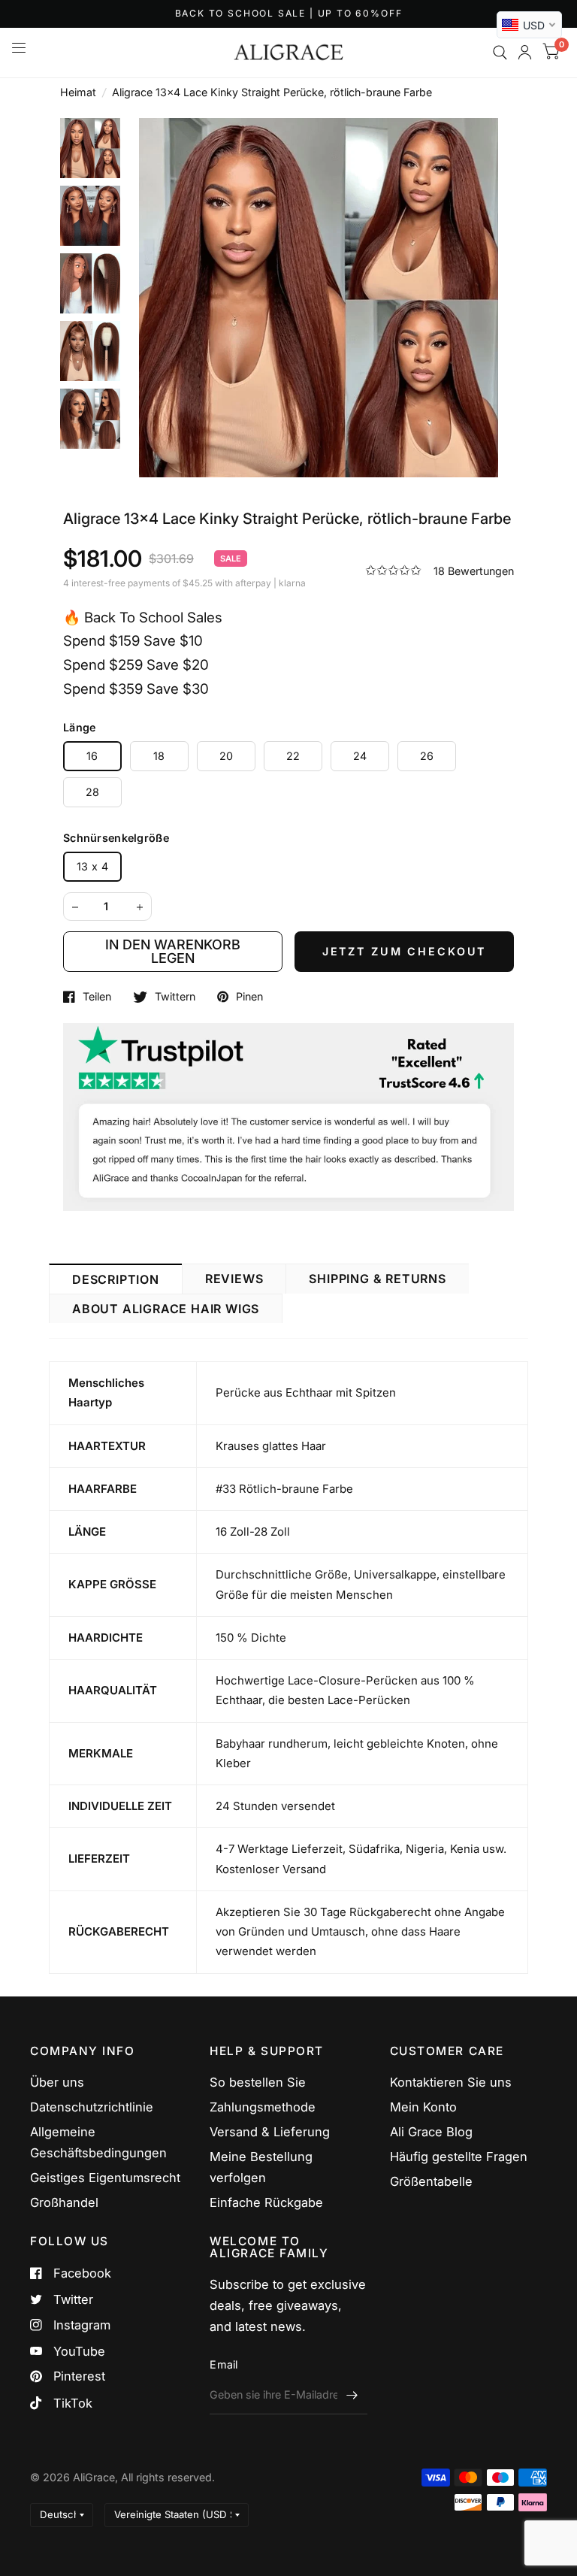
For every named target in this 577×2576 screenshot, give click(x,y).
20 (227, 756)
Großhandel (64, 2202)
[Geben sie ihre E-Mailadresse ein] (352, 2395)
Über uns (57, 2082)
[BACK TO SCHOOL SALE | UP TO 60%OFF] (289, 14)
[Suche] (500, 53)
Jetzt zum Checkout (404, 951)
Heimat (78, 92)
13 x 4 (92, 866)
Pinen (249, 997)
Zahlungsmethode (263, 2107)
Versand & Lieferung (270, 2132)
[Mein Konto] (525, 53)
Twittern (175, 997)
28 (93, 792)
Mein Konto (423, 2107)
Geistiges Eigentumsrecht (105, 2178)
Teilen (97, 997)
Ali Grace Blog (431, 2132)
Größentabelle (431, 2181)
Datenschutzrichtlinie (92, 2107)
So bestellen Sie (258, 2082)
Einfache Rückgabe (266, 2202)
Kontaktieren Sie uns (451, 2082)
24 (360, 756)
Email (224, 2364)
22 (293, 756)
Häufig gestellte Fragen (459, 2157)
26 (427, 756)
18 (159, 756)
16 (92, 756)
